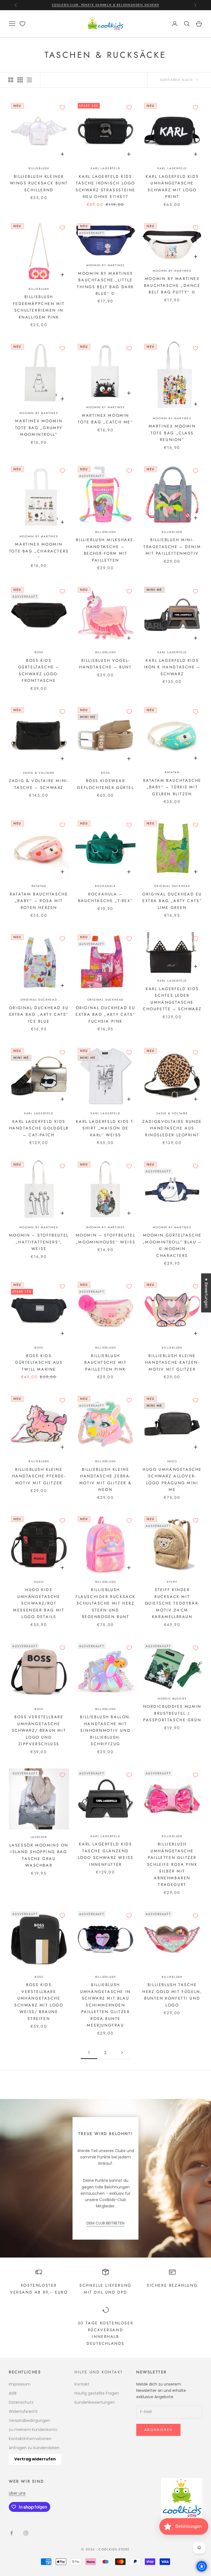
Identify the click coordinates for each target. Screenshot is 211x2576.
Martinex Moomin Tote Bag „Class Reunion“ (172, 433)
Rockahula (105, 886)
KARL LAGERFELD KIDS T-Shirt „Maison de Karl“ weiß (105, 1128)
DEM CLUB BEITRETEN (105, 2223)
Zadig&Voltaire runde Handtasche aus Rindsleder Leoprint (172, 1128)
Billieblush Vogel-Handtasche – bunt (105, 664)
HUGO (172, 1461)
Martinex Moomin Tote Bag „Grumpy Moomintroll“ (39, 428)
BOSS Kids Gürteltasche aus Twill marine (39, 1362)
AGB (13, 2393)
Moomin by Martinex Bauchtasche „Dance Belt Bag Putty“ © (172, 285)
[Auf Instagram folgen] (26, 2533)
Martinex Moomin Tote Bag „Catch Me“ (105, 419)
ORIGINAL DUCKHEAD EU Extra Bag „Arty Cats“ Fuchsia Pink (105, 1015)
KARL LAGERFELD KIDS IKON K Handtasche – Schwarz (172, 667)
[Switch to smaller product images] (20, 80)
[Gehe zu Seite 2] (122, 2053)
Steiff (172, 1582)
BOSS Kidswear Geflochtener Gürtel (105, 784)
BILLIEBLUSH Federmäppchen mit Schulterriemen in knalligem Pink (39, 307)
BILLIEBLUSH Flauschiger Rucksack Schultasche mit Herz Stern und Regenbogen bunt (105, 1603)
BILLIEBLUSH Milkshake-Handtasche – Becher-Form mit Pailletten (105, 550)
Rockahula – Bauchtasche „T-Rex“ (105, 897)
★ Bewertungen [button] (206, 1293)
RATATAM (172, 772)
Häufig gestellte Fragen (97, 2393)
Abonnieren (158, 2430)
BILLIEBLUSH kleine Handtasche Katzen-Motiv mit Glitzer (172, 1362)
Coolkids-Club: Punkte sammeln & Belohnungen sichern (106, 5)
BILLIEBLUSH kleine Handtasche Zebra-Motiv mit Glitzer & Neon (105, 1479)
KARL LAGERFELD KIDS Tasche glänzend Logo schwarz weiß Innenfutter (106, 1854)
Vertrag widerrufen (35, 2459)
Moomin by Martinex (105, 265)
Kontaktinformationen (30, 2439)
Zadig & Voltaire (39, 773)
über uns (17, 2493)
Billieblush (39, 168)
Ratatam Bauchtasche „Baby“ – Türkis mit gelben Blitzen (172, 787)
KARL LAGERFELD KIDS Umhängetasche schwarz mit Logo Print (172, 186)
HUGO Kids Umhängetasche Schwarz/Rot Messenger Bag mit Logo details (39, 1603)
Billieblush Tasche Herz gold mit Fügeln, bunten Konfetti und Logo (172, 1995)
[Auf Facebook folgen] (12, 2533)
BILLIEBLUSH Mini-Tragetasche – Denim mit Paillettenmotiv (172, 547)
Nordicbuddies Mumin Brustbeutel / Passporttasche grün (172, 1713)
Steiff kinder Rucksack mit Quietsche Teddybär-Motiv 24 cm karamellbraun (172, 1603)
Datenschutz (21, 2402)
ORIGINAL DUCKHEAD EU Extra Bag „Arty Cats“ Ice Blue (39, 1015)
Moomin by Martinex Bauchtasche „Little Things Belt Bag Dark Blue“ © (105, 283)
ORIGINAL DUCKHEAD (172, 886)
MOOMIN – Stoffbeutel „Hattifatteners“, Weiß (39, 1242)
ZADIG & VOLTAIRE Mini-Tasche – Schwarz (39, 784)
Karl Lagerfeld (105, 168)
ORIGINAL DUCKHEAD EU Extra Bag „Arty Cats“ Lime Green (172, 901)
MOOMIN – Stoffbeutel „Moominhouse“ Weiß (106, 1238)
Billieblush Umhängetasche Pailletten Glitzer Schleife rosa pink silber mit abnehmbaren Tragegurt (172, 1864)
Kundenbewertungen (95, 2402)
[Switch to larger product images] (11, 80)
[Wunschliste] (22, 24)
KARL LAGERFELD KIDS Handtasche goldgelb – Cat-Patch (39, 1128)
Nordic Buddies (172, 1699)
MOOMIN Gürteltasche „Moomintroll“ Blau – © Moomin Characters (172, 1245)
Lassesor (39, 1837)
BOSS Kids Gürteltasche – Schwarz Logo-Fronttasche (39, 670)
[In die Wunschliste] (62, 107)
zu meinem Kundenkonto (33, 2430)
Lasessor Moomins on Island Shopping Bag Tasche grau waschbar (39, 1855)
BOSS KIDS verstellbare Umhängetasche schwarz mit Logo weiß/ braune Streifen (39, 2002)
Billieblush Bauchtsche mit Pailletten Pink (105, 1362)
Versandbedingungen (29, 2420)
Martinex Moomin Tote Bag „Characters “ (39, 551)
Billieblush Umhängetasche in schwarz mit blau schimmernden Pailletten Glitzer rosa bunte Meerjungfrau (105, 2005)
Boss (39, 652)
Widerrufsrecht (23, 2411)
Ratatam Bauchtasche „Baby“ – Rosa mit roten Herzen (39, 901)
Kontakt (82, 2384)
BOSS (39, 1348)
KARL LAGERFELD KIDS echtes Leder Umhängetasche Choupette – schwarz (172, 999)
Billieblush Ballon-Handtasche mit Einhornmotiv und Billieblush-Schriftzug (105, 1730)
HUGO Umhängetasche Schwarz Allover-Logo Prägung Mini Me (172, 1479)
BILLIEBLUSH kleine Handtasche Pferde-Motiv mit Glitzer (39, 1476)
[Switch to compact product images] (29, 80)
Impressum (20, 2384)
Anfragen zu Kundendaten (34, 2448)
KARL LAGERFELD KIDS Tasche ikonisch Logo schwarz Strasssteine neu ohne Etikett (105, 186)
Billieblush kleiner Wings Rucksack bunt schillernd (39, 183)
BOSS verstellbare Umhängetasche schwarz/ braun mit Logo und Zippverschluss (39, 1730)
